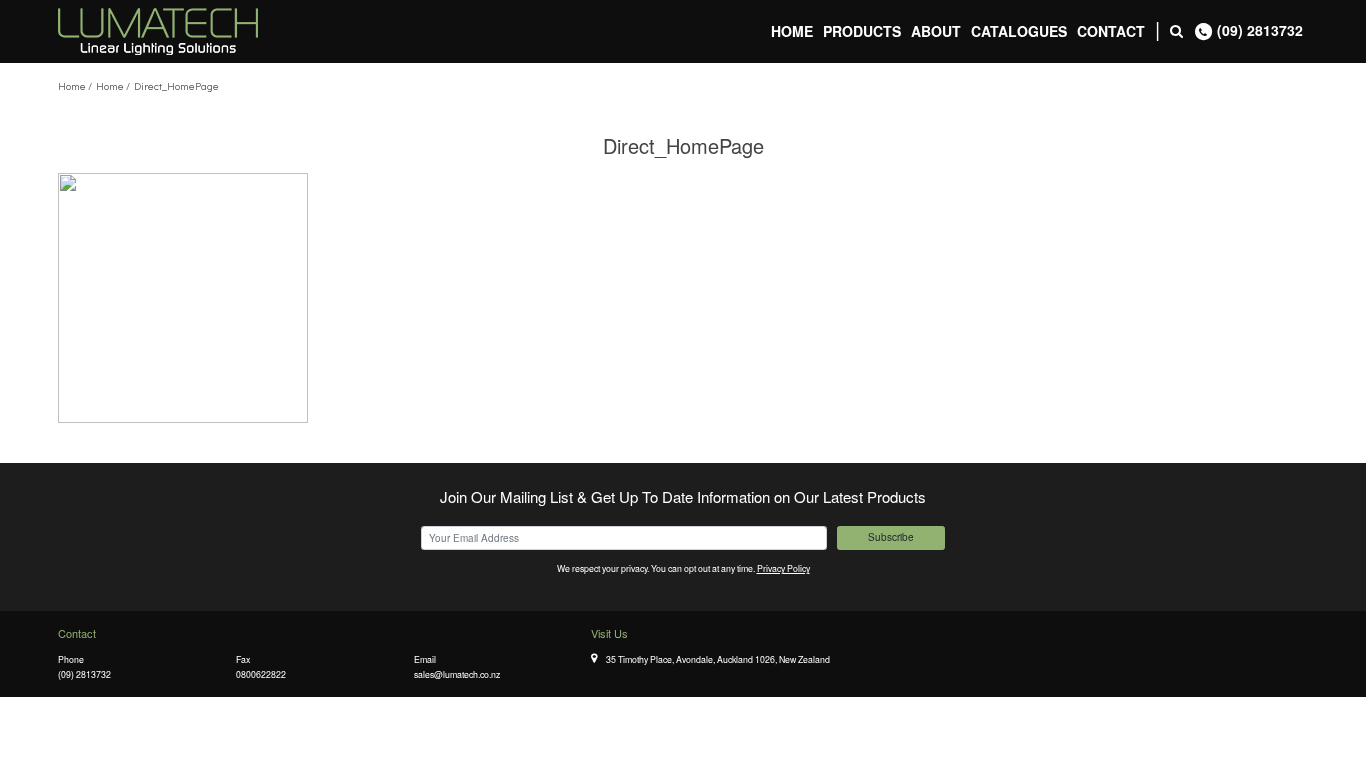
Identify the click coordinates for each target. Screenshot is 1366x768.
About (936, 31)
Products (862, 31)
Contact (1111, 31)
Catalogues (1019, 31)
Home (792, 31)
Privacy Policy (783, 568)
